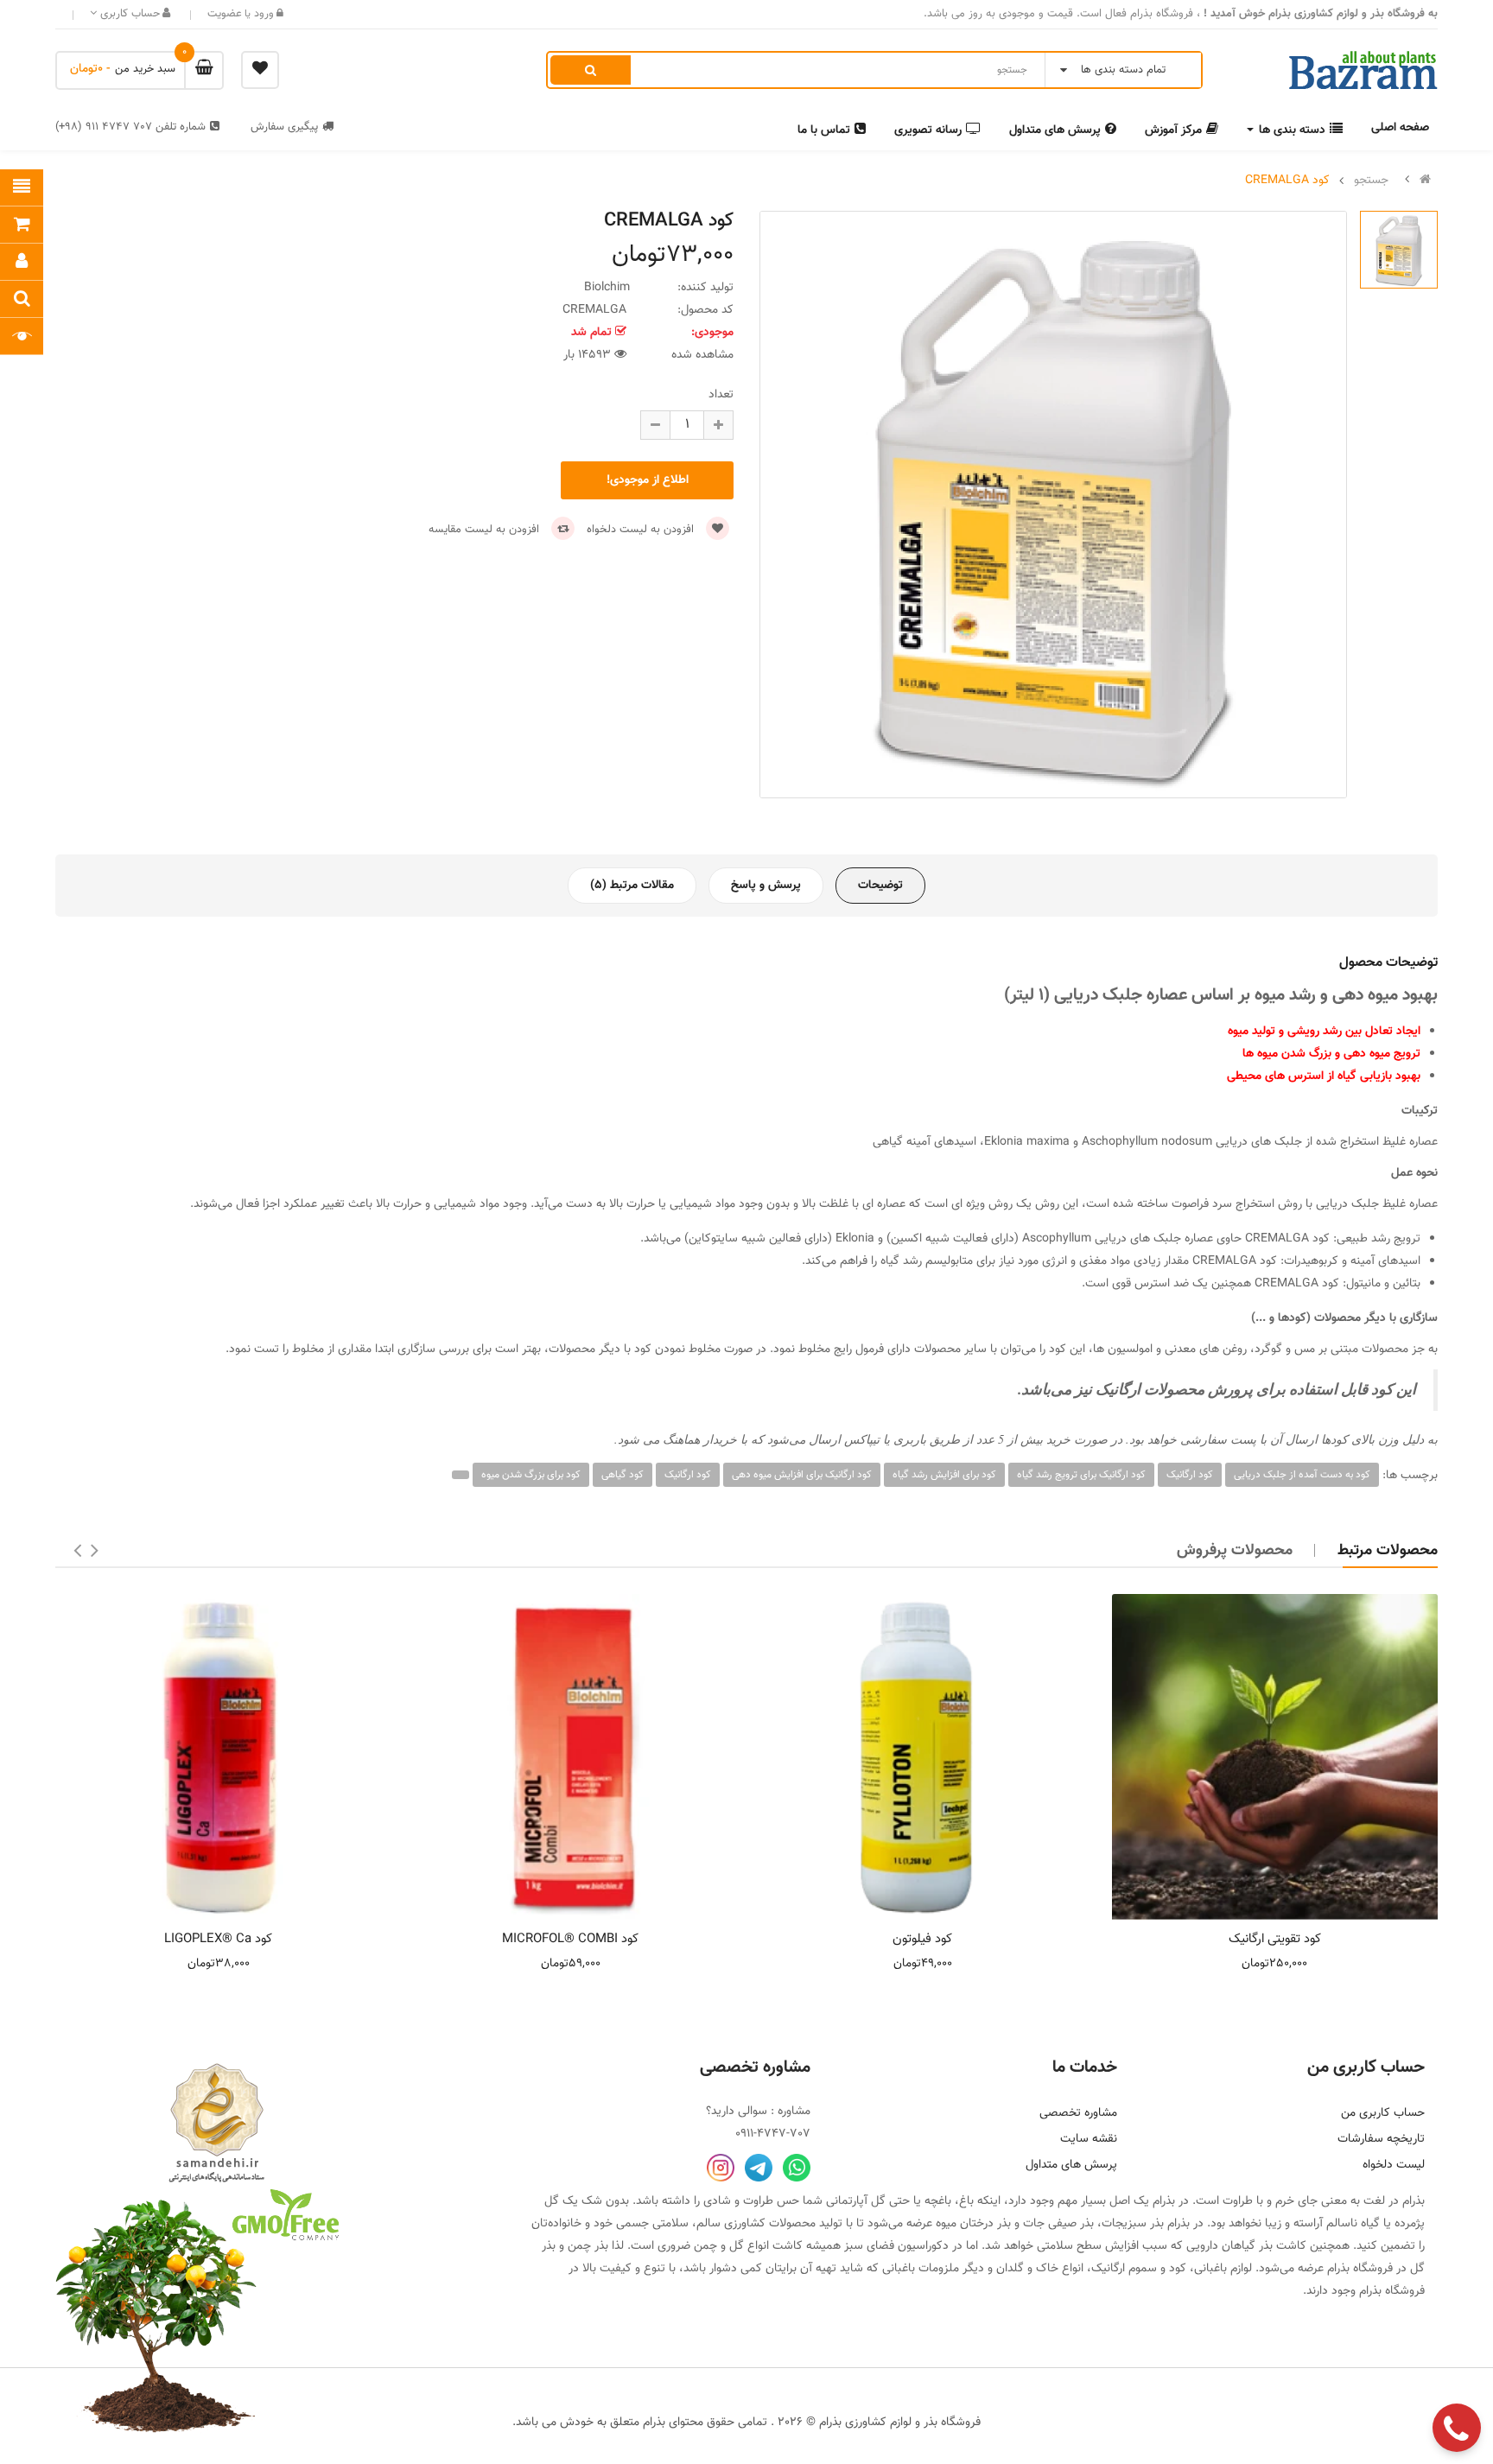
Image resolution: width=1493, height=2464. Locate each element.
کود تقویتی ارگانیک (1275, 1939)
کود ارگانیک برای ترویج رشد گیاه (1081, 1475)
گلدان (1010, 2269)
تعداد (721, 395)
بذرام (1414, 2201)
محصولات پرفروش (1235, 1551)
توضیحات (880, 886)
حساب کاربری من (1383, 2113)
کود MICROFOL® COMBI (570, 1939)
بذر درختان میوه (973, 2224)
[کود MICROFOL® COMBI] (571, 1757)
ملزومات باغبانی (921, 2269)
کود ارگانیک (1190, 1475)
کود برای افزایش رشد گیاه (944, 1475)
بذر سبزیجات (1133, 2224)
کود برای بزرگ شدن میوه (531, 1475)
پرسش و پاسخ (766, 886)
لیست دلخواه (1394, 2165)
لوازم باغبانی (1223, 2269)
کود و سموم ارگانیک (1139, 2269)
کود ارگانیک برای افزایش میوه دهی (802, 1475)
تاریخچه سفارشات (1381, 2139)
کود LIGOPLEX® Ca (218, 1939)
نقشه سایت (1089, 2139)
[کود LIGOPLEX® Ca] (219, 1757)
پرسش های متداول (1071, 2165)
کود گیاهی (623, 1475)
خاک (1047, 2269)
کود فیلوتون (922, 1939)
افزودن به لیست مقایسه (486, 530)
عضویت (225, 14)
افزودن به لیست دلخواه (642, 530)
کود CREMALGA (1287, 181)
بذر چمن (588, 2246)
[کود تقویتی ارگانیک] (1275, 1757)
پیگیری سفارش (284, 127)
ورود (262, 14)
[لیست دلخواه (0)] (260, 70)
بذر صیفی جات (1058, 2224)
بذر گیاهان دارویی (1229, 2246)
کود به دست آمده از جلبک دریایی (1302, 1475)
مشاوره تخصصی (1078, 2113)
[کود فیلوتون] (923, 1757)
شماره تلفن (130, 127)
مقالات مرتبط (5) (632, 886)
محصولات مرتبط (1388, 1551)
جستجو (1371, 181)
